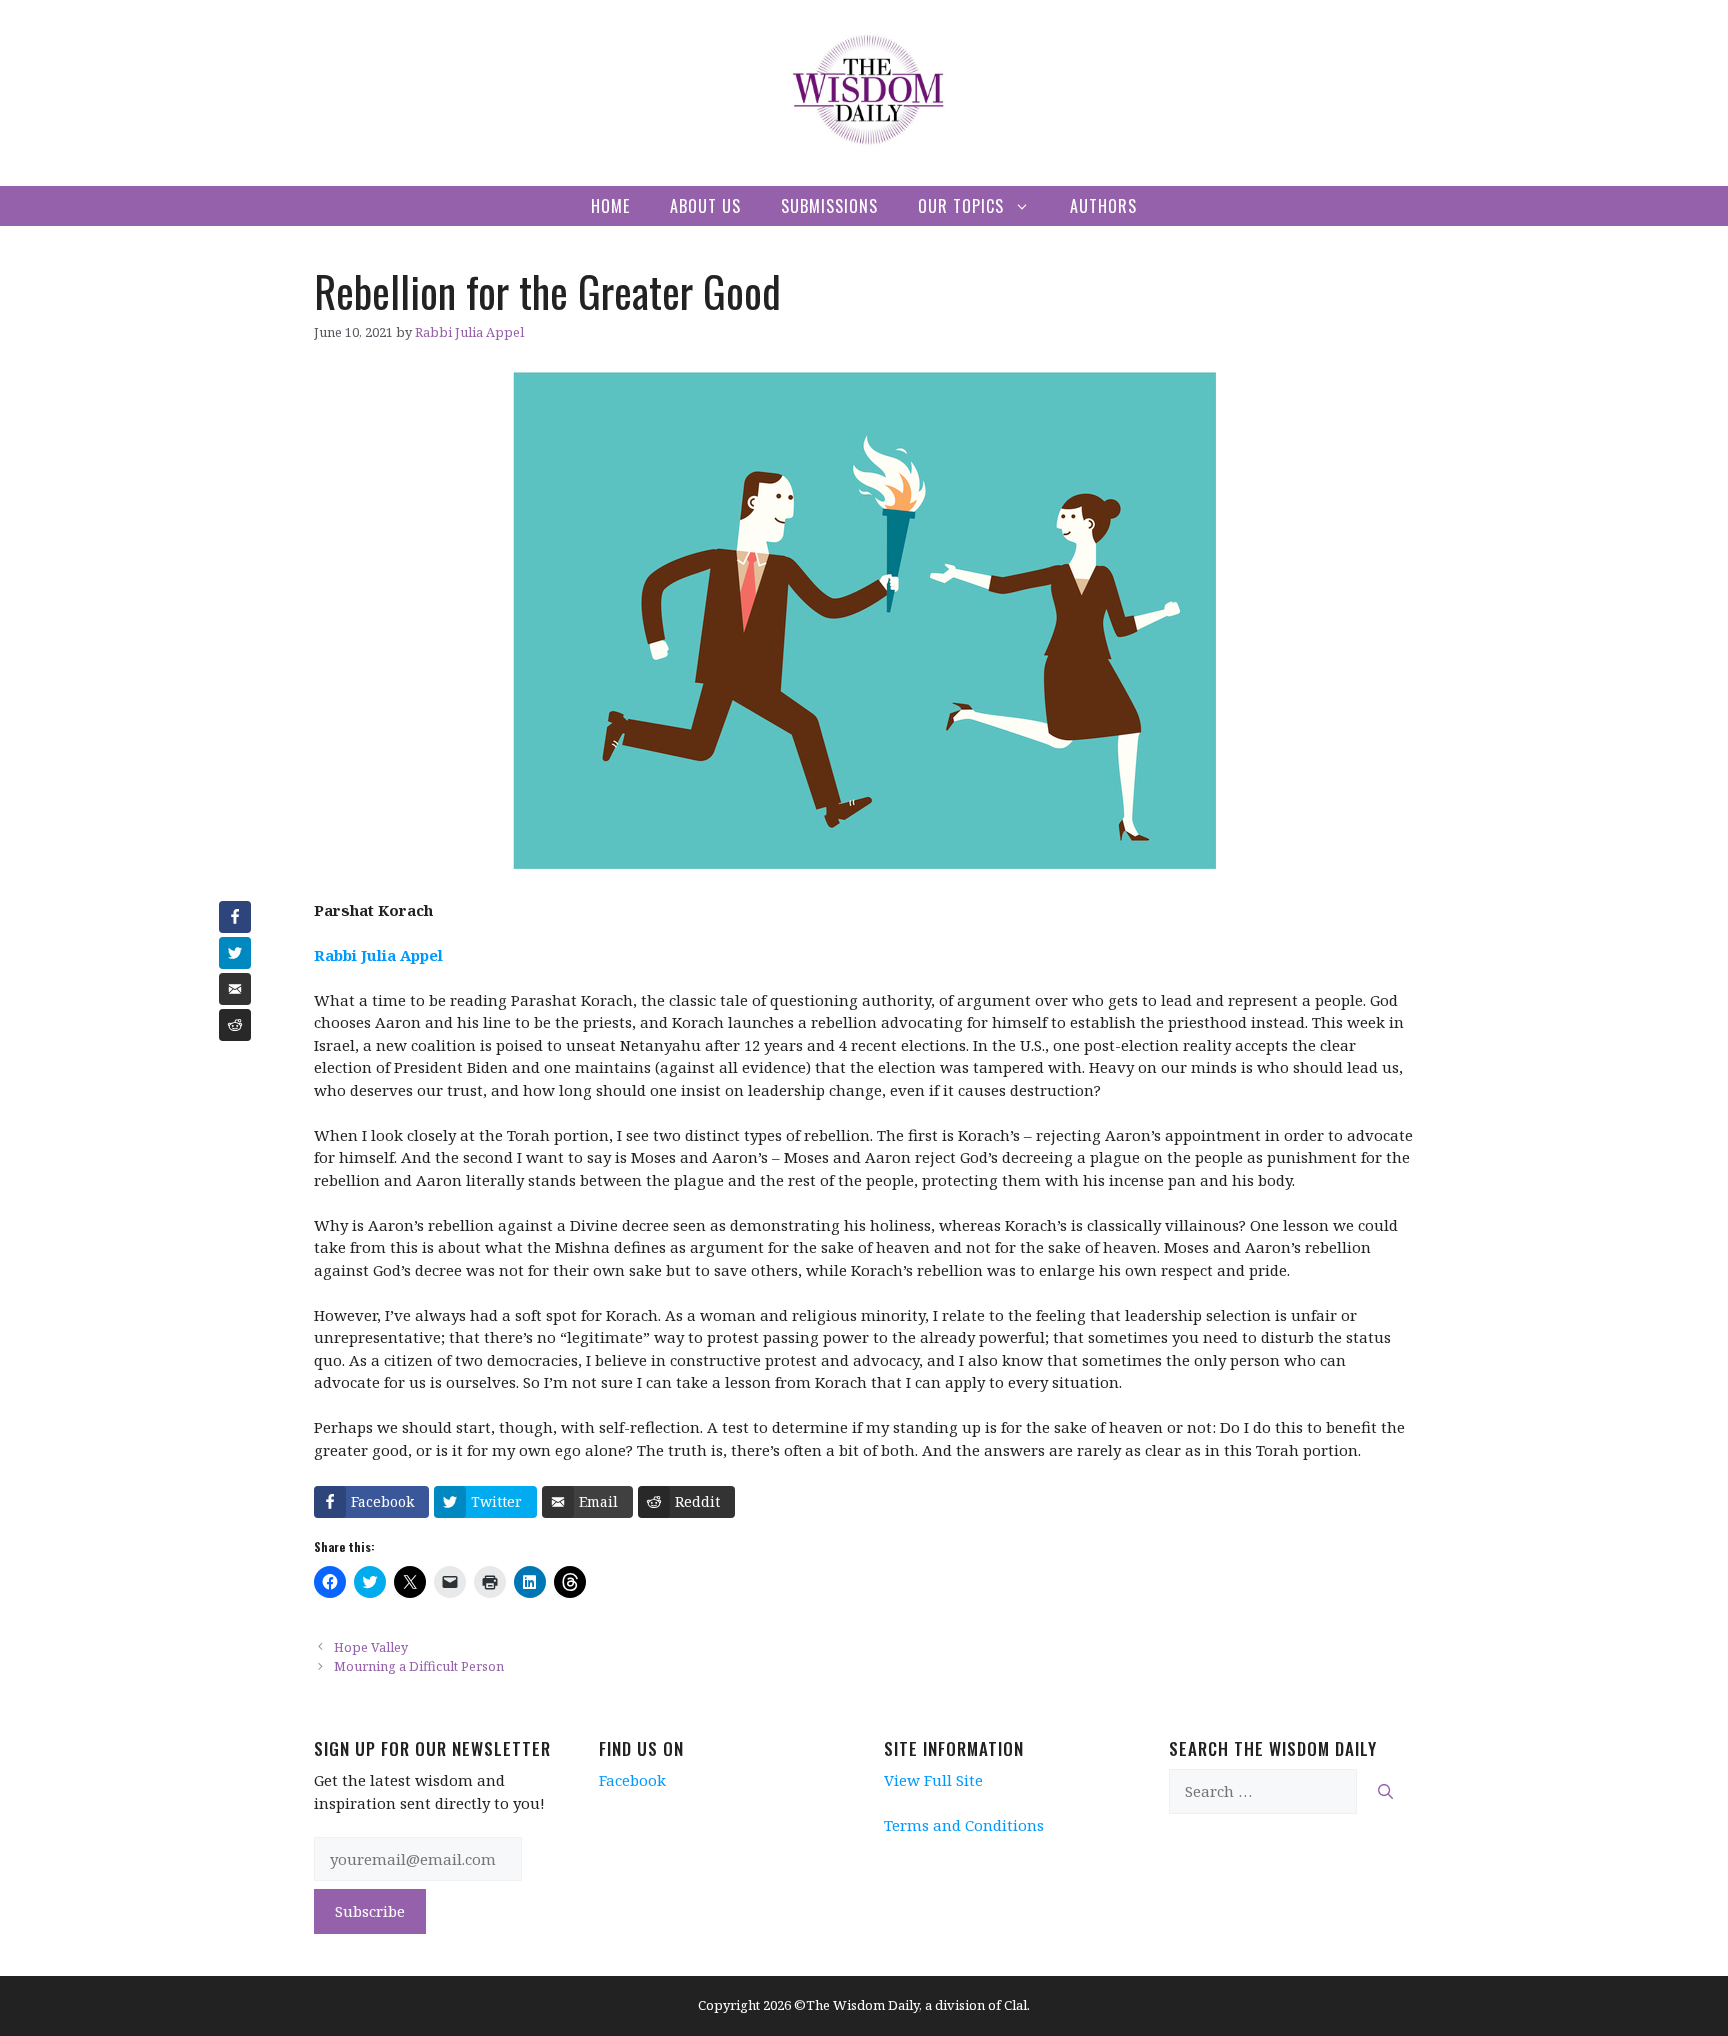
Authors (1103, 206)
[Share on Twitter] (235, 953)
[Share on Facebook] (235, 917)
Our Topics (961, 206)
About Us (705, 206)
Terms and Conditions (964, 1825)
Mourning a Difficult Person (419, 1666)
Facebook (632, 1780)
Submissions (829, 206)
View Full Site (933, 1780)
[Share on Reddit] (235, 1025)
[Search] (1385, 1791)
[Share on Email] (235, 989)
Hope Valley (371, 1647)
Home (610, 206)
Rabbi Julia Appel (378, 955)
